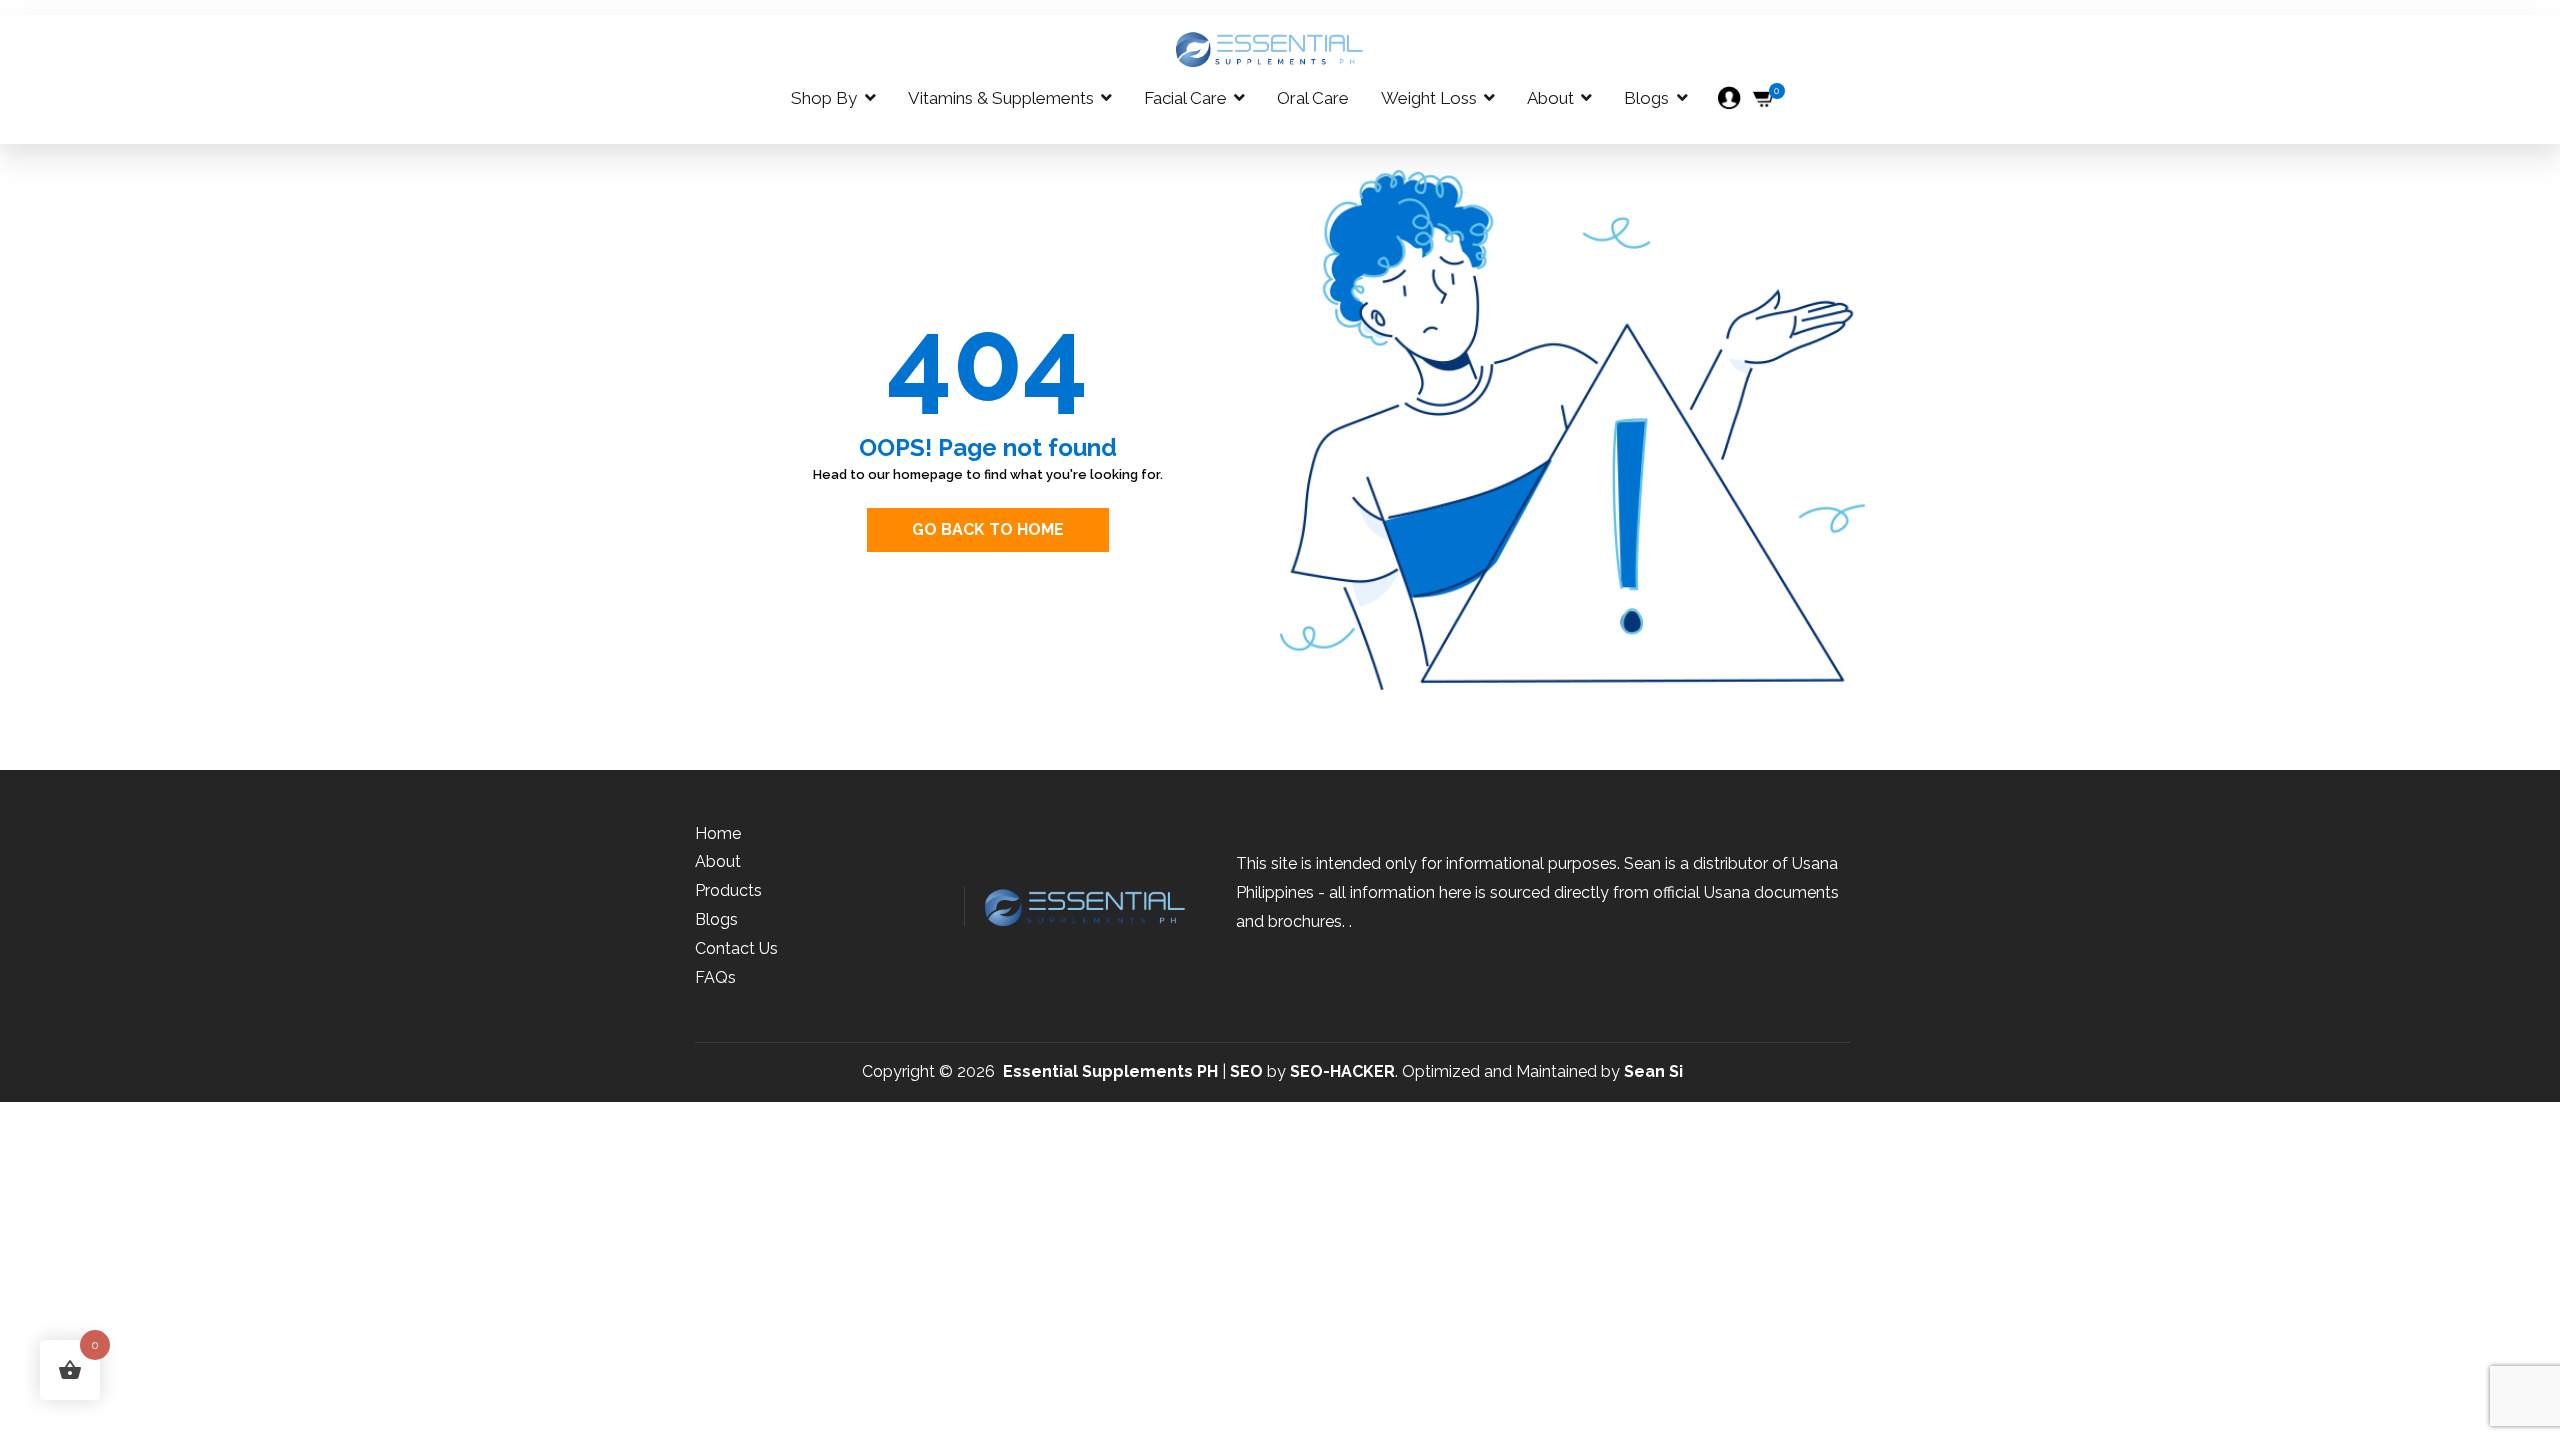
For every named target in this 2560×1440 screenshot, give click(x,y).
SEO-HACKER (1342, 1071)
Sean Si (1653, 1071)
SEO (1246, 1071)
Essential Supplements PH (1110, 1071)
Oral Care (1313, 98)
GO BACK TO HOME (988, 529)
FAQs (715, 977)
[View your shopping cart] (1765, 98)
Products (728, 890)
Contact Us (736, 948)
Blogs (1646, 98)
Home (718, 833)
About (1550, 98)
